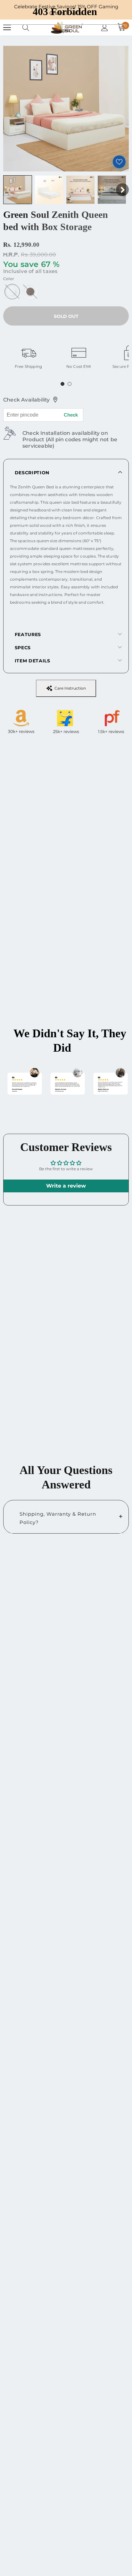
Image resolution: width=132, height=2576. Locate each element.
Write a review (66, 1186)
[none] (18, 190)
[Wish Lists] (119, 162)
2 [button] (70, 384)
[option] (28, 355)
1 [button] (62, 384)
